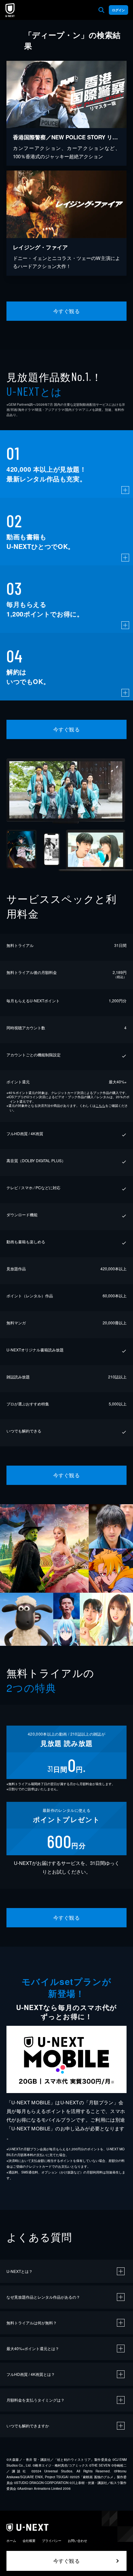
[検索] (101, 10)
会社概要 (29, 2541)
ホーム (11, 2541)
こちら (100, 1106)
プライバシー (52, 2541)
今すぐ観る (66, 311)
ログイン (118, 10)
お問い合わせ (77, 2541)
